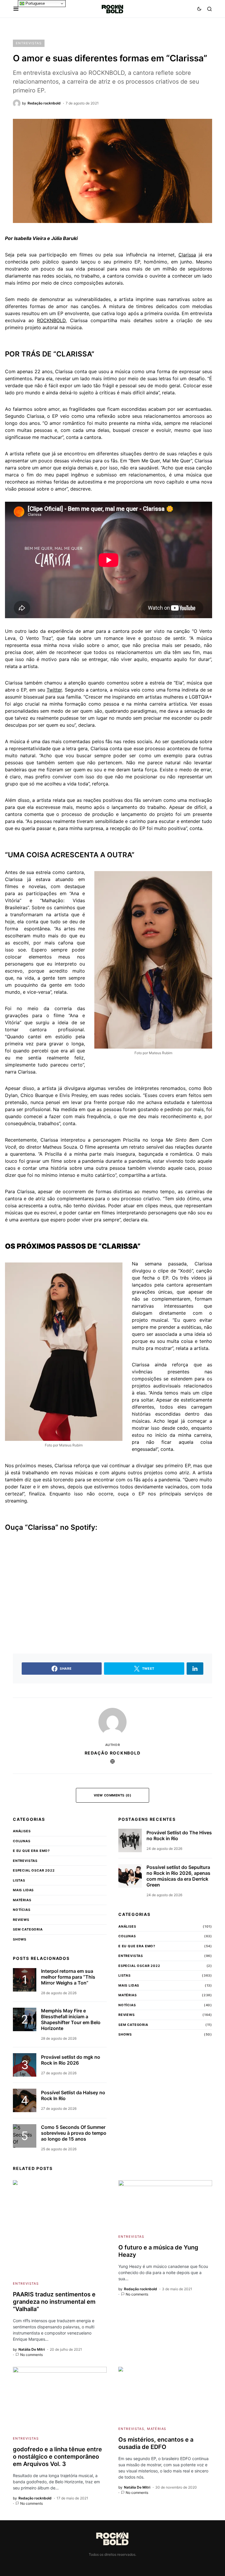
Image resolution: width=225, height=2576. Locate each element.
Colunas (22, 1841)
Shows (20, 1939)
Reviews (21, 1920)
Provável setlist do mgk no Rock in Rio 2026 (71, 2060)
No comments (31, 2355)
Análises (22, 1831)
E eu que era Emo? (31, 1851)
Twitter (54, 690)
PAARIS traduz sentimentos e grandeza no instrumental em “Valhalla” (54, 2302)
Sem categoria (28, 1929)
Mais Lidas (23, 1890)
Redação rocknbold (113, 1753)
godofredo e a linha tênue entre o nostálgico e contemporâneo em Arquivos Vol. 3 (57, 2457)
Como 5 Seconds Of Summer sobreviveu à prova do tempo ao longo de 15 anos (74, 2133)
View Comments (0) (112, 1795)
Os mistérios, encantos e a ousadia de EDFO (156, 2443)
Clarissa (187, 255)
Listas (19, 1880)
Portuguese (35, 3)
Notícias (22, 1910)
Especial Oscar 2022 (34, 1870)
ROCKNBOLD (51, 320)
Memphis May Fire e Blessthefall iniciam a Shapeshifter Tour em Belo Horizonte (71, 2019)
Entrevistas (29, 43)
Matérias (22, 1900)
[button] (16, 9)
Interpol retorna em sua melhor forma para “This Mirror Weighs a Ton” (68, 1977)
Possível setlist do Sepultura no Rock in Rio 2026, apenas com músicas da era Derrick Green (178, 1876)
